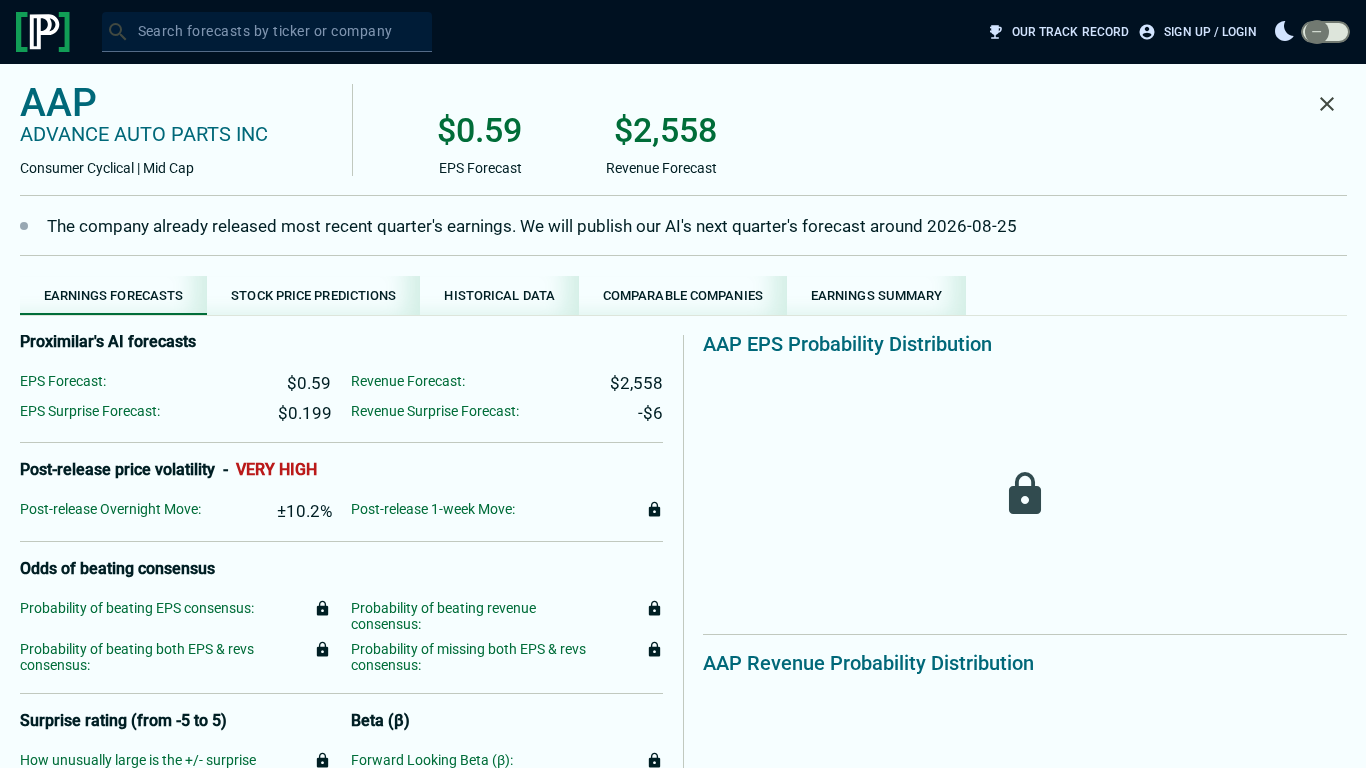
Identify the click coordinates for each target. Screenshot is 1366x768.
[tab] (114, 295)
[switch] (1325, 32)
